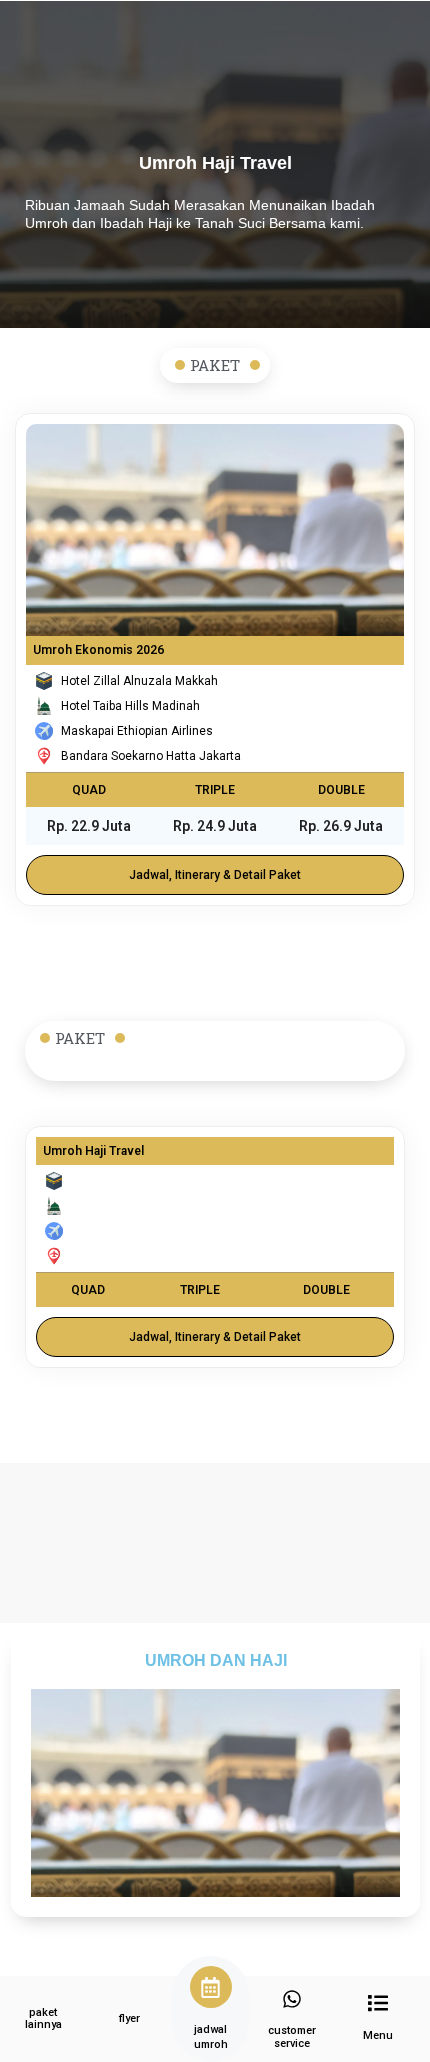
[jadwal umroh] (211, 1987)
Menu (378, 2035)
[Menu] (378, 2003)
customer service (292, 2037)
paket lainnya (43, 2018)
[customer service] (292, 1999)
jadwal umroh (211, 2036)
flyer (129, 2018)
